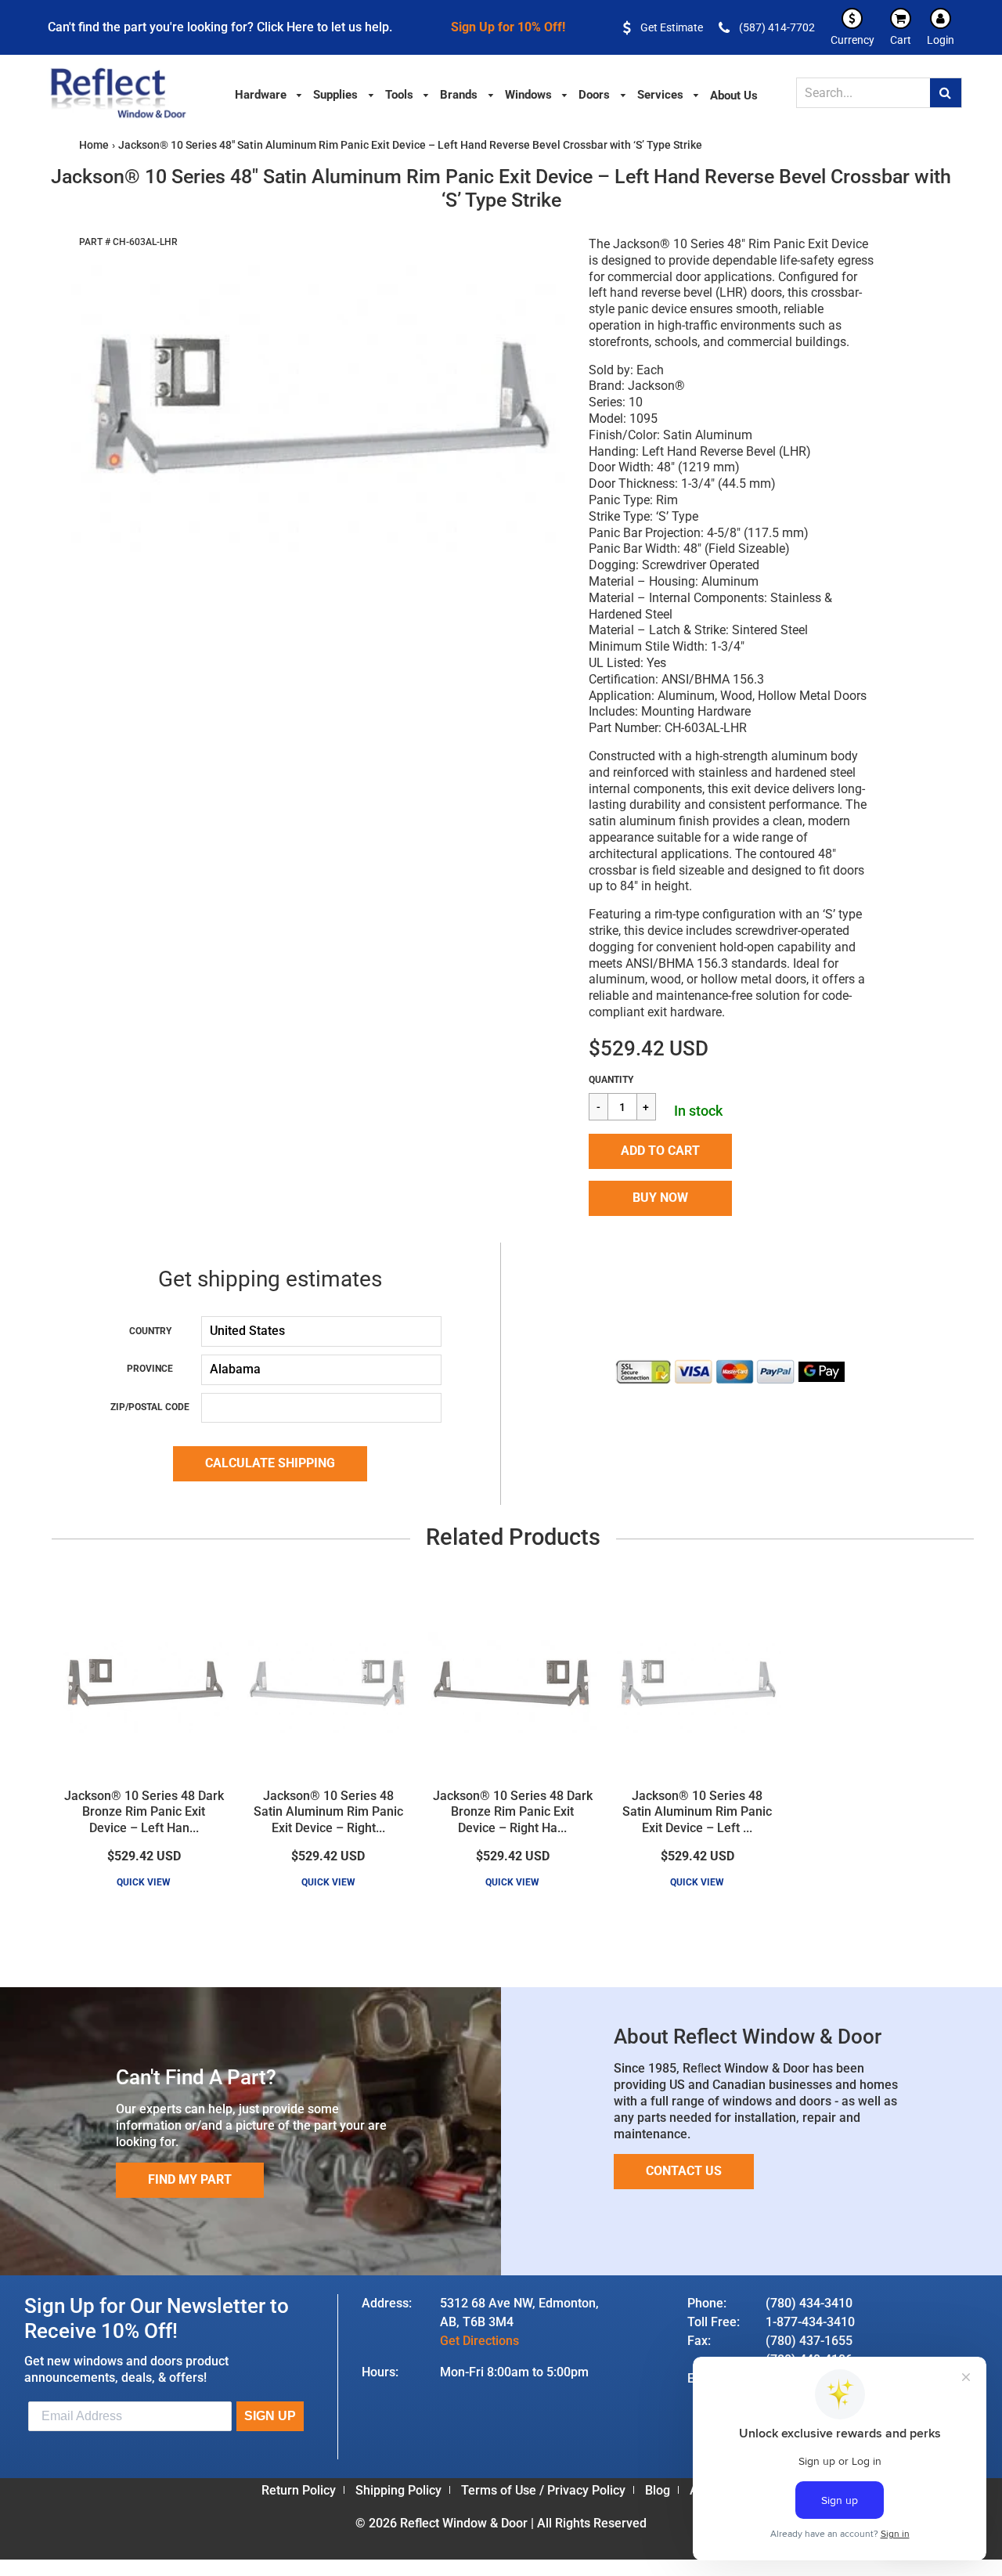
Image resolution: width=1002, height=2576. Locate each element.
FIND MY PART (190, 2179)
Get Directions (479, 2341)
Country (150, 1331)
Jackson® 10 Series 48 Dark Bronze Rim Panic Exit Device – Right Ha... (513, 1812)
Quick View (144, 1882)
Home (94, 145)
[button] (660, 1151)
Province (150, 1369)
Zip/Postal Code (150, 1407)
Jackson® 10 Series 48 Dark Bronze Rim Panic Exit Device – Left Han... (144, 1812)
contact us (684, 2171)
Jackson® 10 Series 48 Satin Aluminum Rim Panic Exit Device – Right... (328, 1812)
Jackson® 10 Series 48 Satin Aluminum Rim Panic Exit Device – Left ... (697, 1812)
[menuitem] (269, 94)
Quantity (611, 1080)
